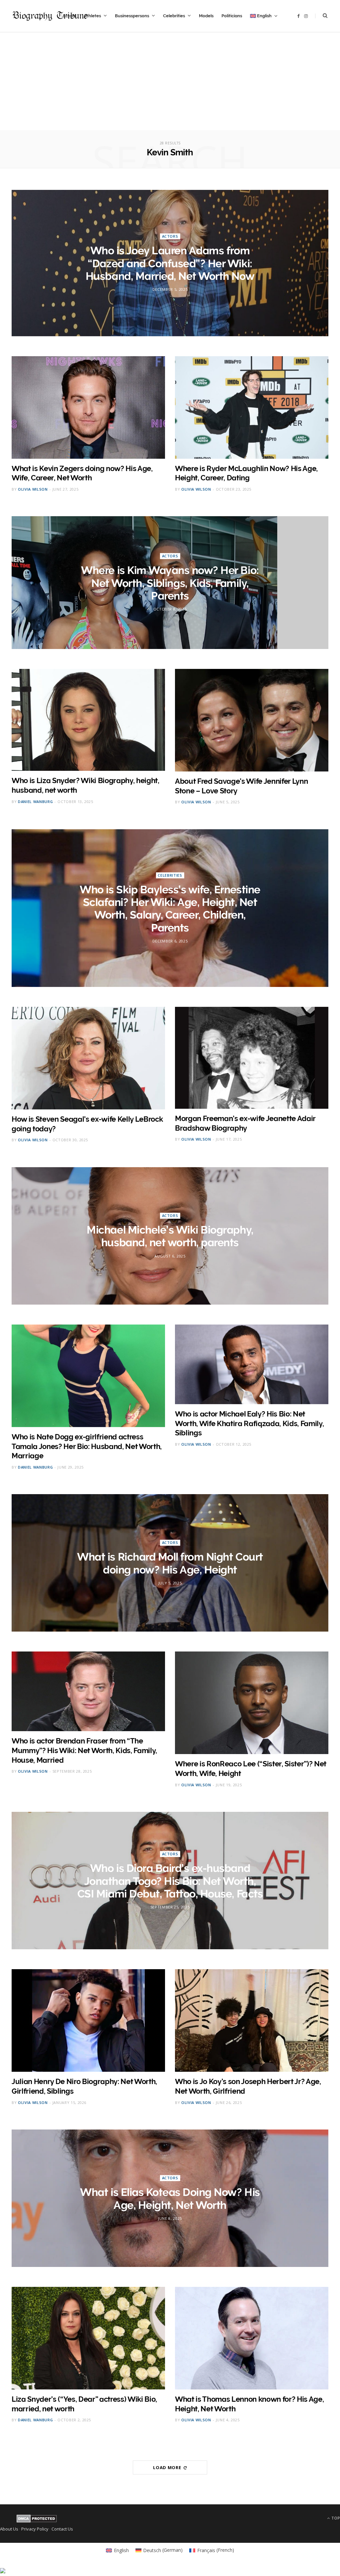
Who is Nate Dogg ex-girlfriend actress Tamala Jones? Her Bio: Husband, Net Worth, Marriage (87, 1446)
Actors (170, 236)
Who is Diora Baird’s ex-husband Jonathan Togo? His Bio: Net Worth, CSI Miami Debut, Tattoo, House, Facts (170, 1881)
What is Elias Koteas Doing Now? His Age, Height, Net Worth (170, 2198)
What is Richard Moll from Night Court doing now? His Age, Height (170, 1563)
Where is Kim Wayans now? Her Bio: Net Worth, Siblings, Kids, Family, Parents (170, 583)
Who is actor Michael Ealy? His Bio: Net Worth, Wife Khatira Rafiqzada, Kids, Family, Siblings (249, 1423)
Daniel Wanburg (35, 802)
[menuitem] (264, 16)
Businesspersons (132, 16)
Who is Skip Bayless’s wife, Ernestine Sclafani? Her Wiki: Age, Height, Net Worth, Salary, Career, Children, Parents (170, 908)
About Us (9, 2529)
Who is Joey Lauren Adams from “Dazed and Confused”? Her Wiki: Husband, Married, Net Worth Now (170, 263)
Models (206, 16)
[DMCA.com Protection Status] (37, 2521)
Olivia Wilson (33, 489)
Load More (168, 2467)
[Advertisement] (170, 84)
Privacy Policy (35, 2529)
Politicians (232, 16)
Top (335, 2518)
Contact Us (62, 2529)
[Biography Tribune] (50, 16)
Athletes (92, 16)
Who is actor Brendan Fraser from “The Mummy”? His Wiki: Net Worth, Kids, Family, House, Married (84, 1750)
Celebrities (174, 16)
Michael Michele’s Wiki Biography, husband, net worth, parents (170, 1236)
